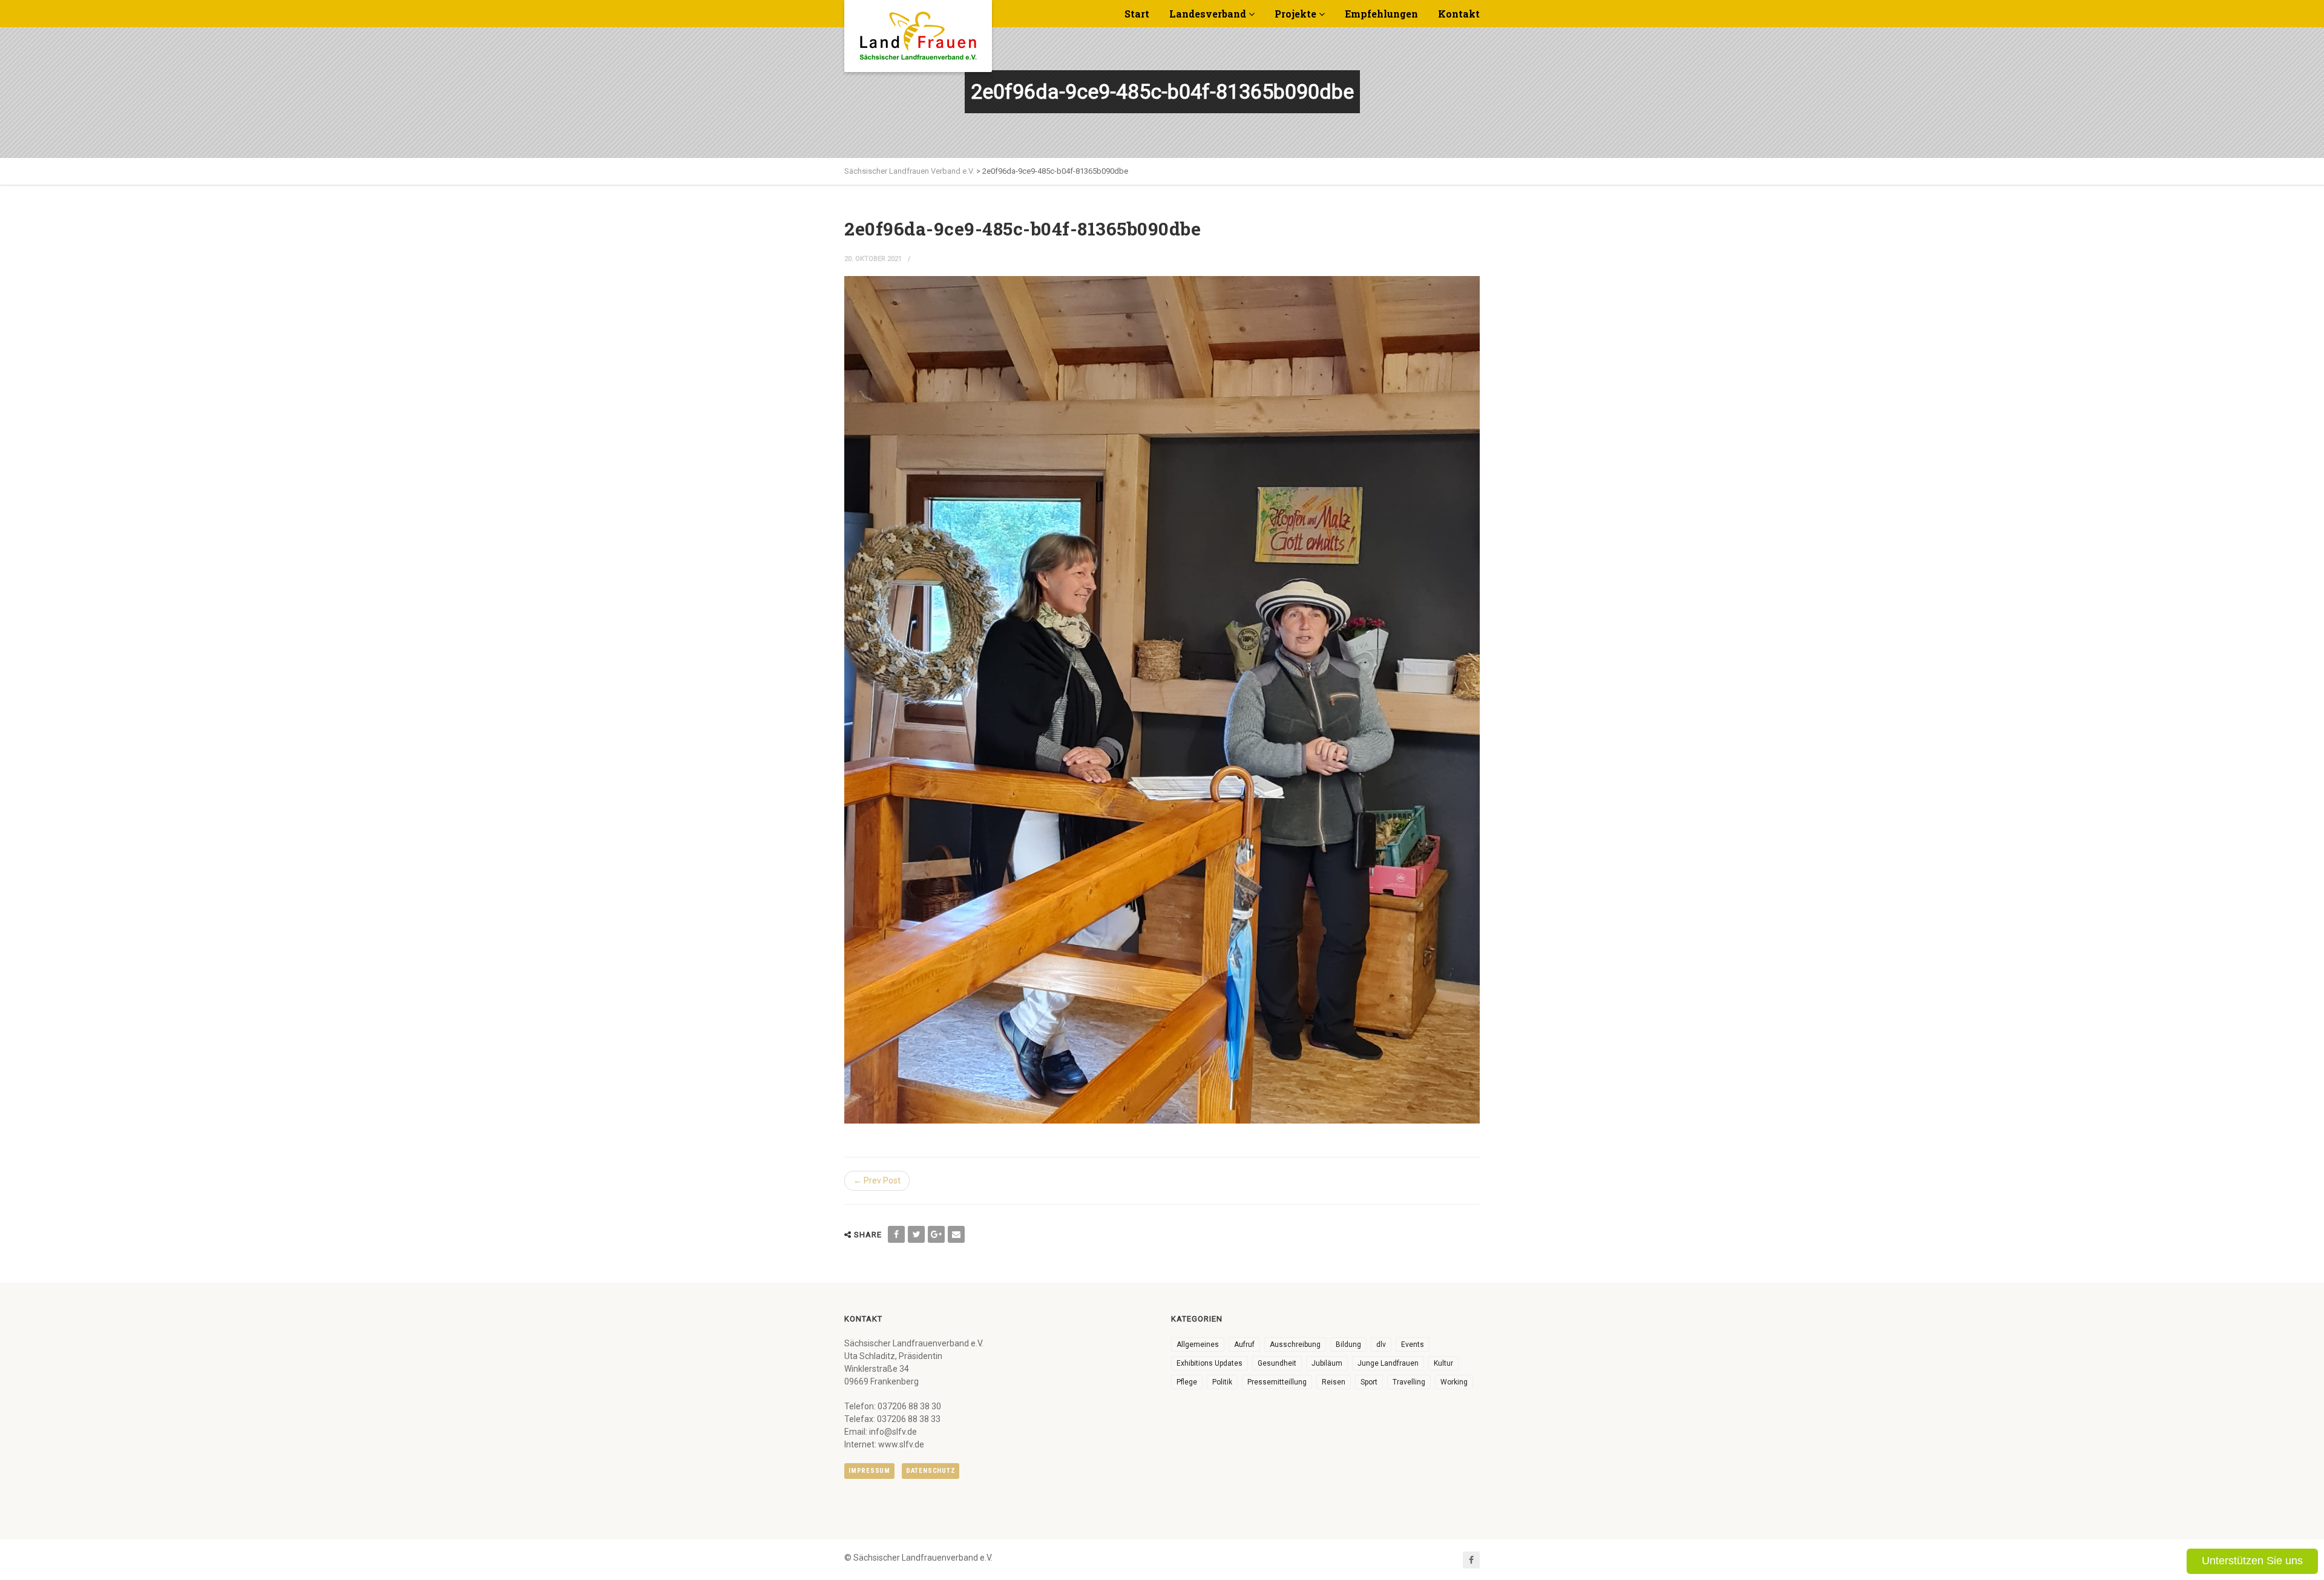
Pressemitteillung (1277, 1382)
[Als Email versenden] (956, 1234)
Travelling (1409, 1382)
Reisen (1334, 1382)
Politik (1222, 1382)
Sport (1369, 1382)
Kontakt (1459, 14)
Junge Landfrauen (1388, 1363)
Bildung (1348, 1345)
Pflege (1187, 1382)
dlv (1381, 1345)
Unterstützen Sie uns (2252, 1561)
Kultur (1443, 1363)
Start (1137, 14)
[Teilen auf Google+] (936, 1234)
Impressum (869, 1471)
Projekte (1295, 14)
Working (1454, 1382)
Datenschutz (931, 1471)
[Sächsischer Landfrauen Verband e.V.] (918, 31)
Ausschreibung (1295, 1345)
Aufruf (1244, 1345)
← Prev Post (877, 1180)
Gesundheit (1277, 1363)
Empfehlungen (1381, 14)
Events (1413, 1345)
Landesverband (1208, 14)
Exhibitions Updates (1210, 1363)
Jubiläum (1327, 1363)
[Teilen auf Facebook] (896, 1234)
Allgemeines (1198, 1345)
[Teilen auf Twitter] (916, 1234)
